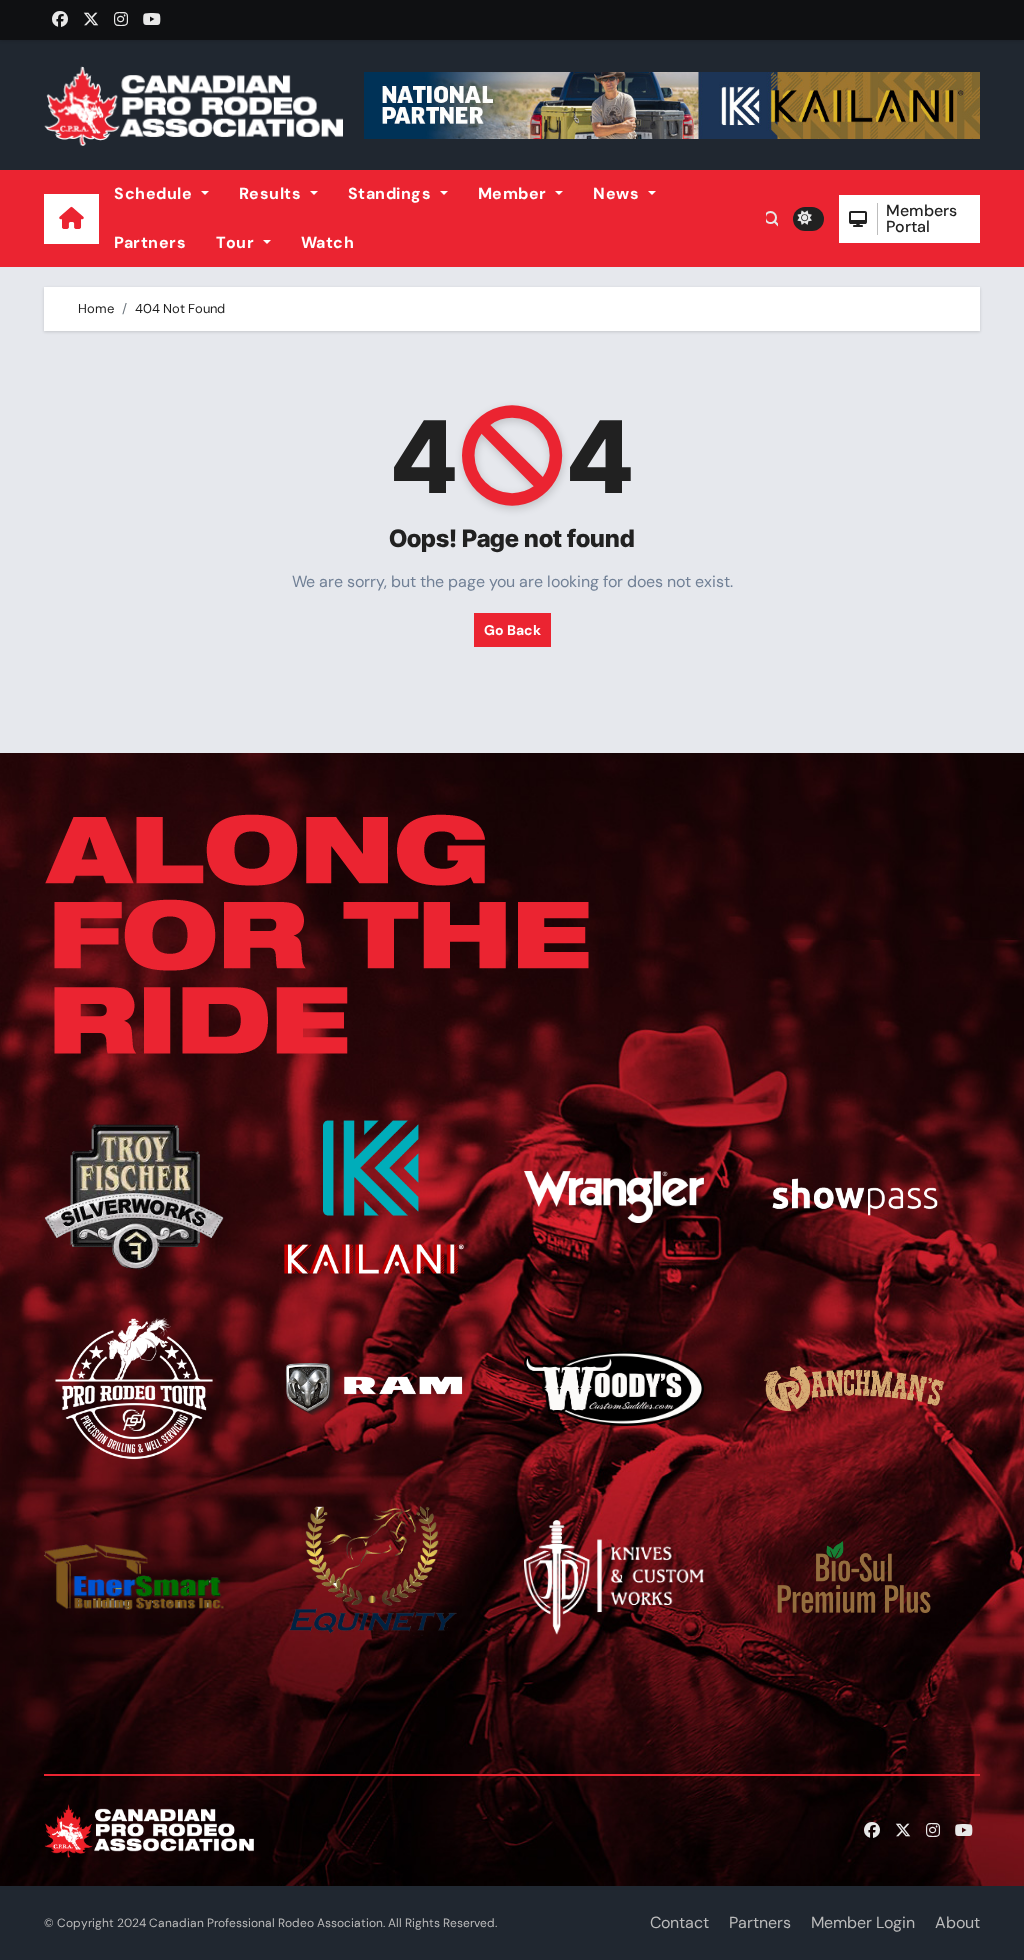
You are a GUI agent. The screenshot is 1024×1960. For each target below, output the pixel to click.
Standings (392, 193)
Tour (237, 242)
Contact (679, 1922)
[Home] (71, 218)
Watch (328, 242)
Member (515, 193)
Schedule (155, 193)
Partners (150, 242)
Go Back (512, 630)
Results (272, 193)
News (618, 193)
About (957, 1922)
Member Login (863, 1922)
